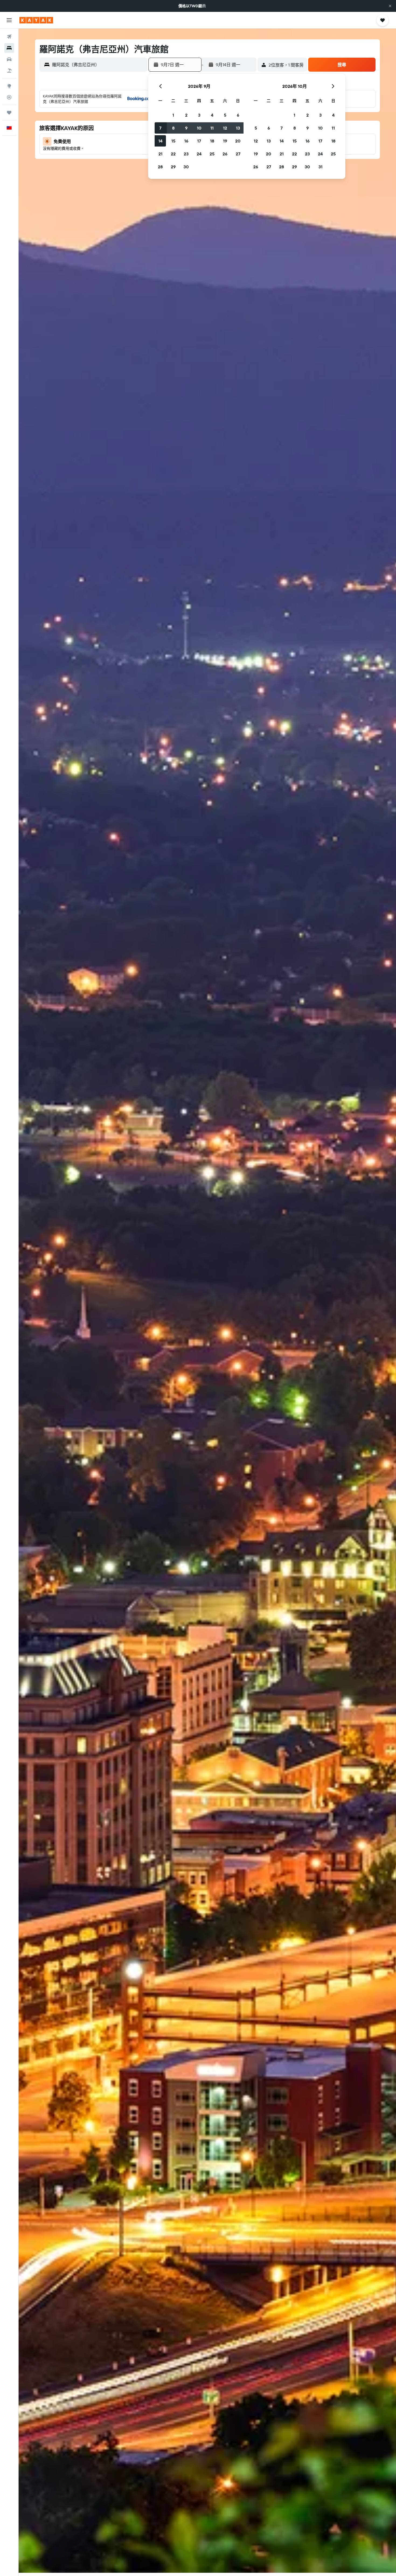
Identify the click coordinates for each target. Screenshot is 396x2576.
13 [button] (238, 128)
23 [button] (186, 154)
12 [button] (225, 128)
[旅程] (9, 113)
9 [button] (186, 128)
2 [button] (186, 115)
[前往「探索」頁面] (9, 86)
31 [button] (320, 167)
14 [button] (160, 141)
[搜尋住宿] (9, 48)
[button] (390, 6)
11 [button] (212, 128)
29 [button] (173, 167)
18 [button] (212, 141)
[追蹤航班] (9, 97)
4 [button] (212, 115)
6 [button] (238, 115)
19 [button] (225, 141)
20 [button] (238, 141)
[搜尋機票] (9, 37)
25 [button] (212, 154)
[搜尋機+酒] (9, 71)
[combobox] (98, 65)
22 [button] (173, 154)
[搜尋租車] (9, 59)
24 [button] (199, 154)
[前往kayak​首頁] (36, 20)
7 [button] (160, 128)
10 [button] (199, 128)
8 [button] (173, 128)
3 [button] (199, 115)
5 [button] (225, 115)
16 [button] (186, 141)
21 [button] (160, 154)
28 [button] (160, 167)
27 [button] (238, 154)
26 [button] (225, 154)
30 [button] (186, 167)
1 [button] (173, 115)
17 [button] (199, 141)
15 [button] (173, 141)
